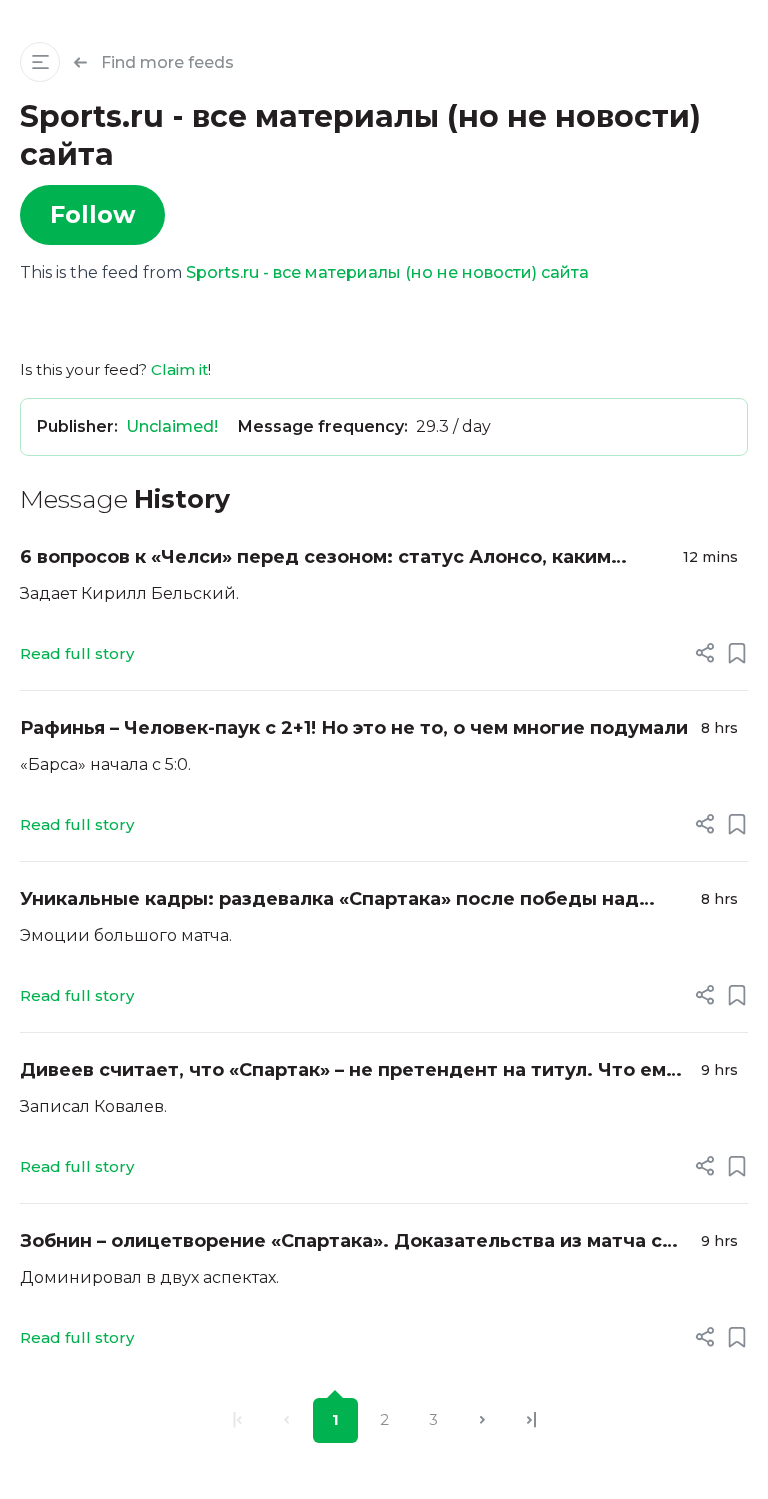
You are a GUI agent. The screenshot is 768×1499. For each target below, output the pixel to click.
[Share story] (705, 653)
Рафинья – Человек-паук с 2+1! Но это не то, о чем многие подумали (354, 728)
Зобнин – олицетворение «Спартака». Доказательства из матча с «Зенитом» (341, 1242)
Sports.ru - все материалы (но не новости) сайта (387, 272)
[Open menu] (40, 62)
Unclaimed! (172, 426)
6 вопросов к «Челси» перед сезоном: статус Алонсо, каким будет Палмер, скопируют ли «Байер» (315, 558)
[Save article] (737, 653)
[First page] (237, 1420)
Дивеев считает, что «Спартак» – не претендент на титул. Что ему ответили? (348, 1071)
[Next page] (482, 1420)
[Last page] (531, 1420)
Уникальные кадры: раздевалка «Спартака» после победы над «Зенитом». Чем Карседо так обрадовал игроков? (329, 900)
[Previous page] (286, 1420)
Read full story (77, 653)
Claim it (179, 369)
